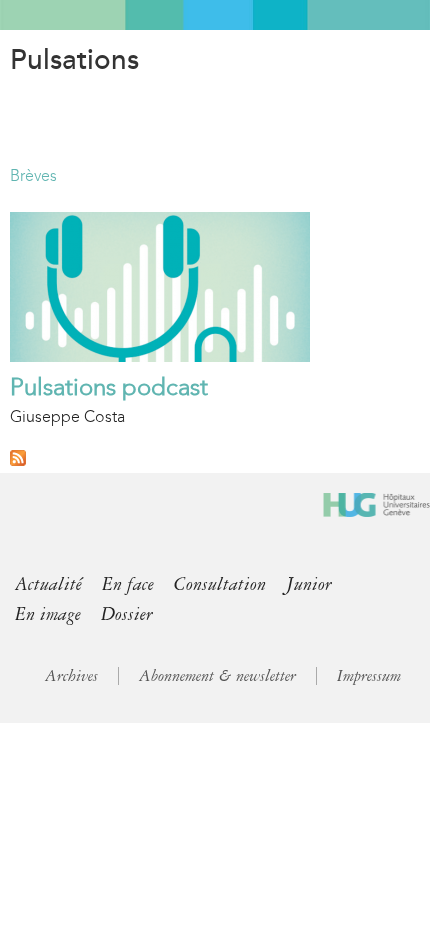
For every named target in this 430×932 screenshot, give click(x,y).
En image (48, 614)
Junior (309, 584)
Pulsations (74, 60)
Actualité (48, 584)
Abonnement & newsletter (217, 676)
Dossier (127, 614)
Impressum (369, 676)
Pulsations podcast (109, 387)
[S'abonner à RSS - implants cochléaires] (18, 460)
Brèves (33, 175)
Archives (71, 676)
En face (128, 584)
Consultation (220, 584)
